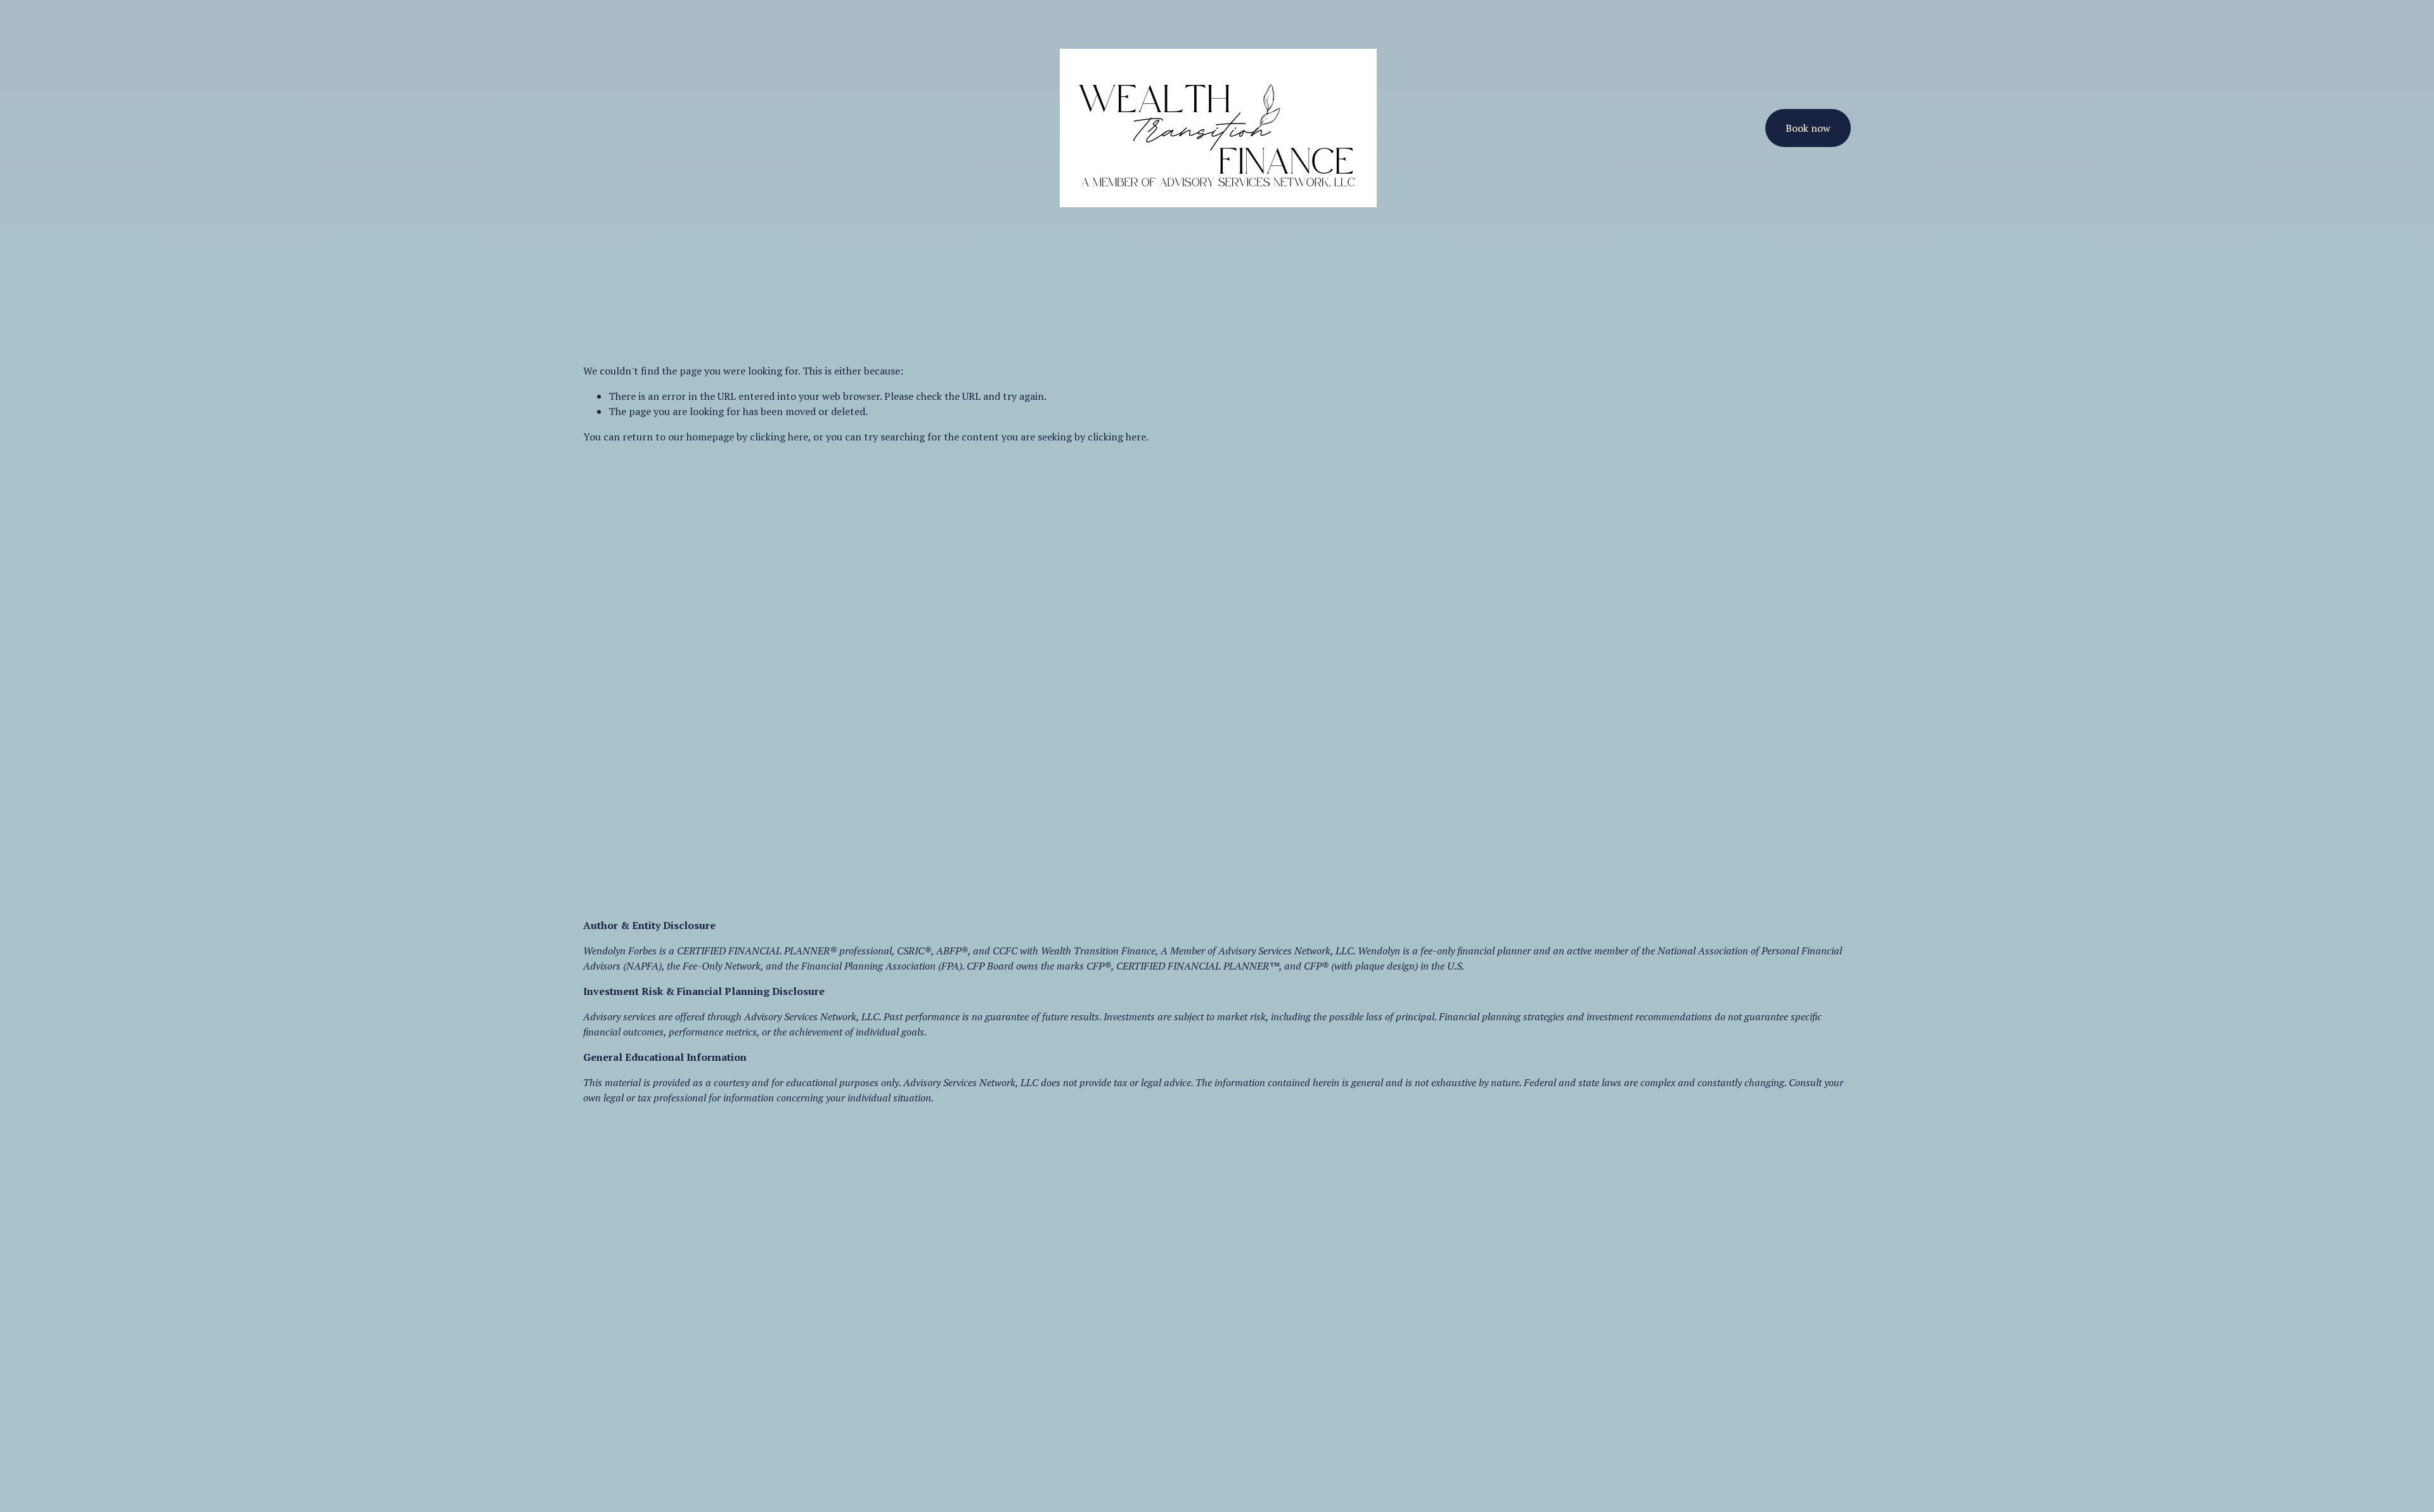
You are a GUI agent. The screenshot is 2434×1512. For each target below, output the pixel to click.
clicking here (779, 437)
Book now (1808, 128)
